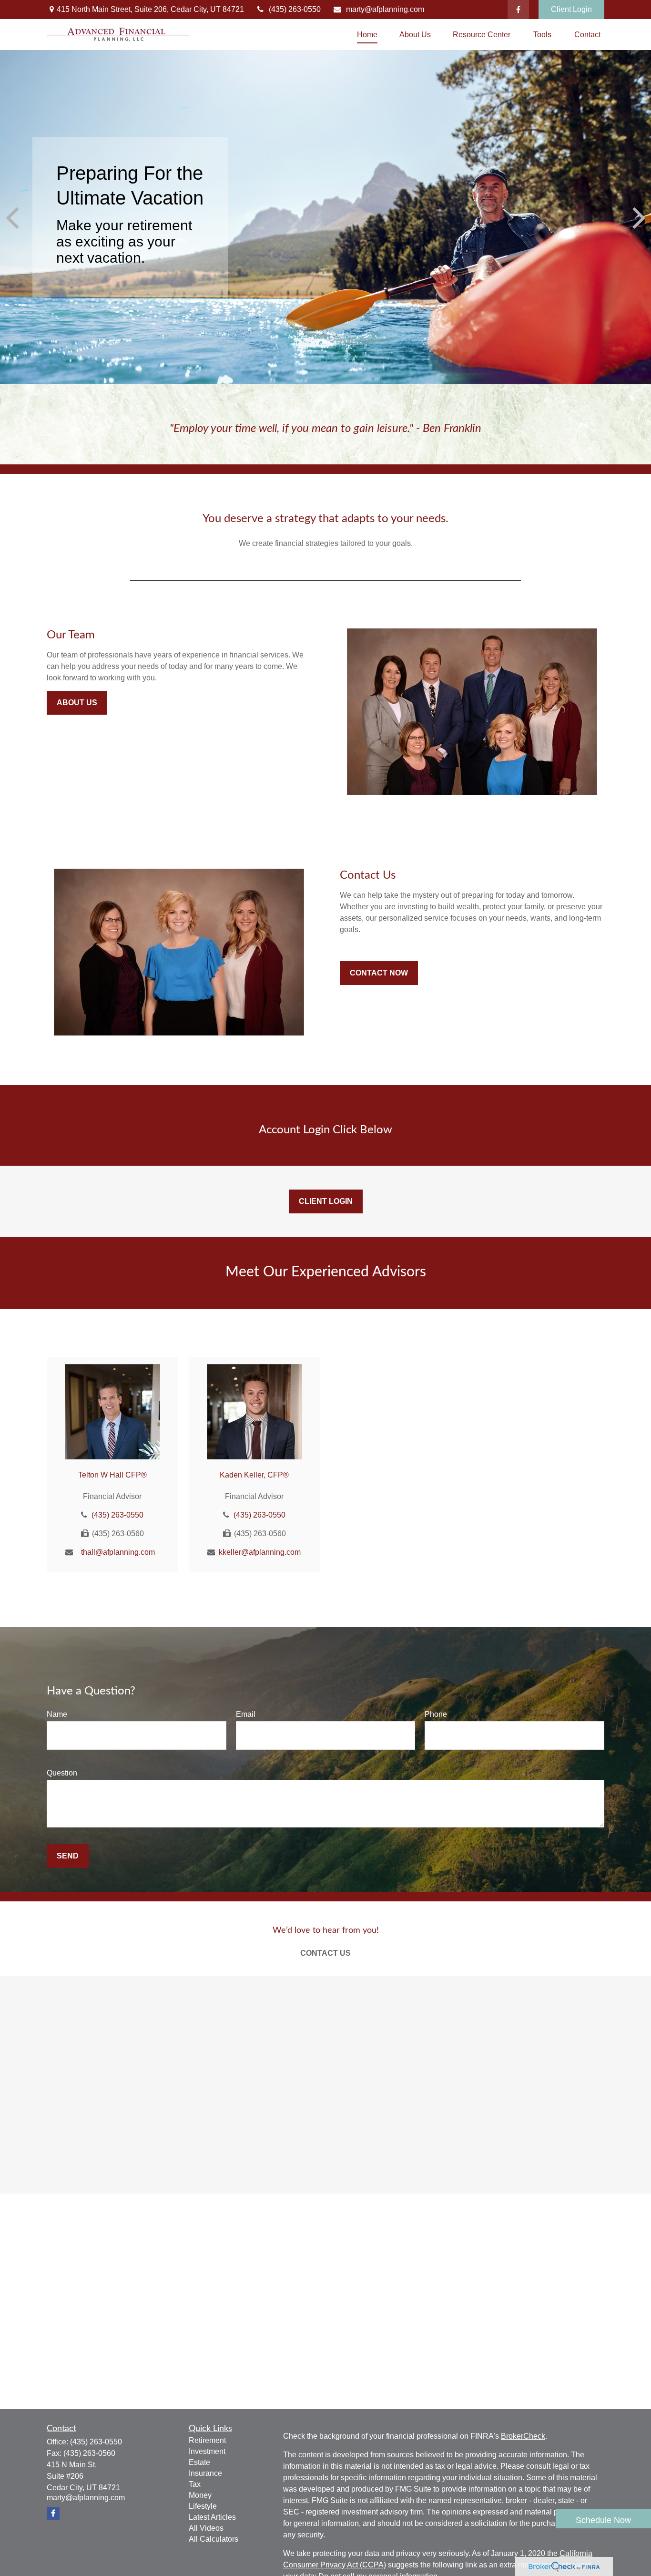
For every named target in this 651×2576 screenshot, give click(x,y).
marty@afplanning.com (385, 9)
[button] (367, 35)
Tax (195, 2484)
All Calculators (214, 2539)
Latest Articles (212, 2517)
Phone (436, 1714)
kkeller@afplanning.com (260, 1552)
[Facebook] (518, 10)
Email (246, 1714)
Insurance (205, 2473)
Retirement (207, 2440)
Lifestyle (203, 2506)
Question (62, 1773)
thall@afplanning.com (118, 1552)
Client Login (571, 9)
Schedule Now (603, 2520)
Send (68, 1856)
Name (57, 1714)
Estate (199, 2462)
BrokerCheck (523, 2436)
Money (200, 2495)
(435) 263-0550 (295, 9)
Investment (207, 2451)
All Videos (206, 2528)
